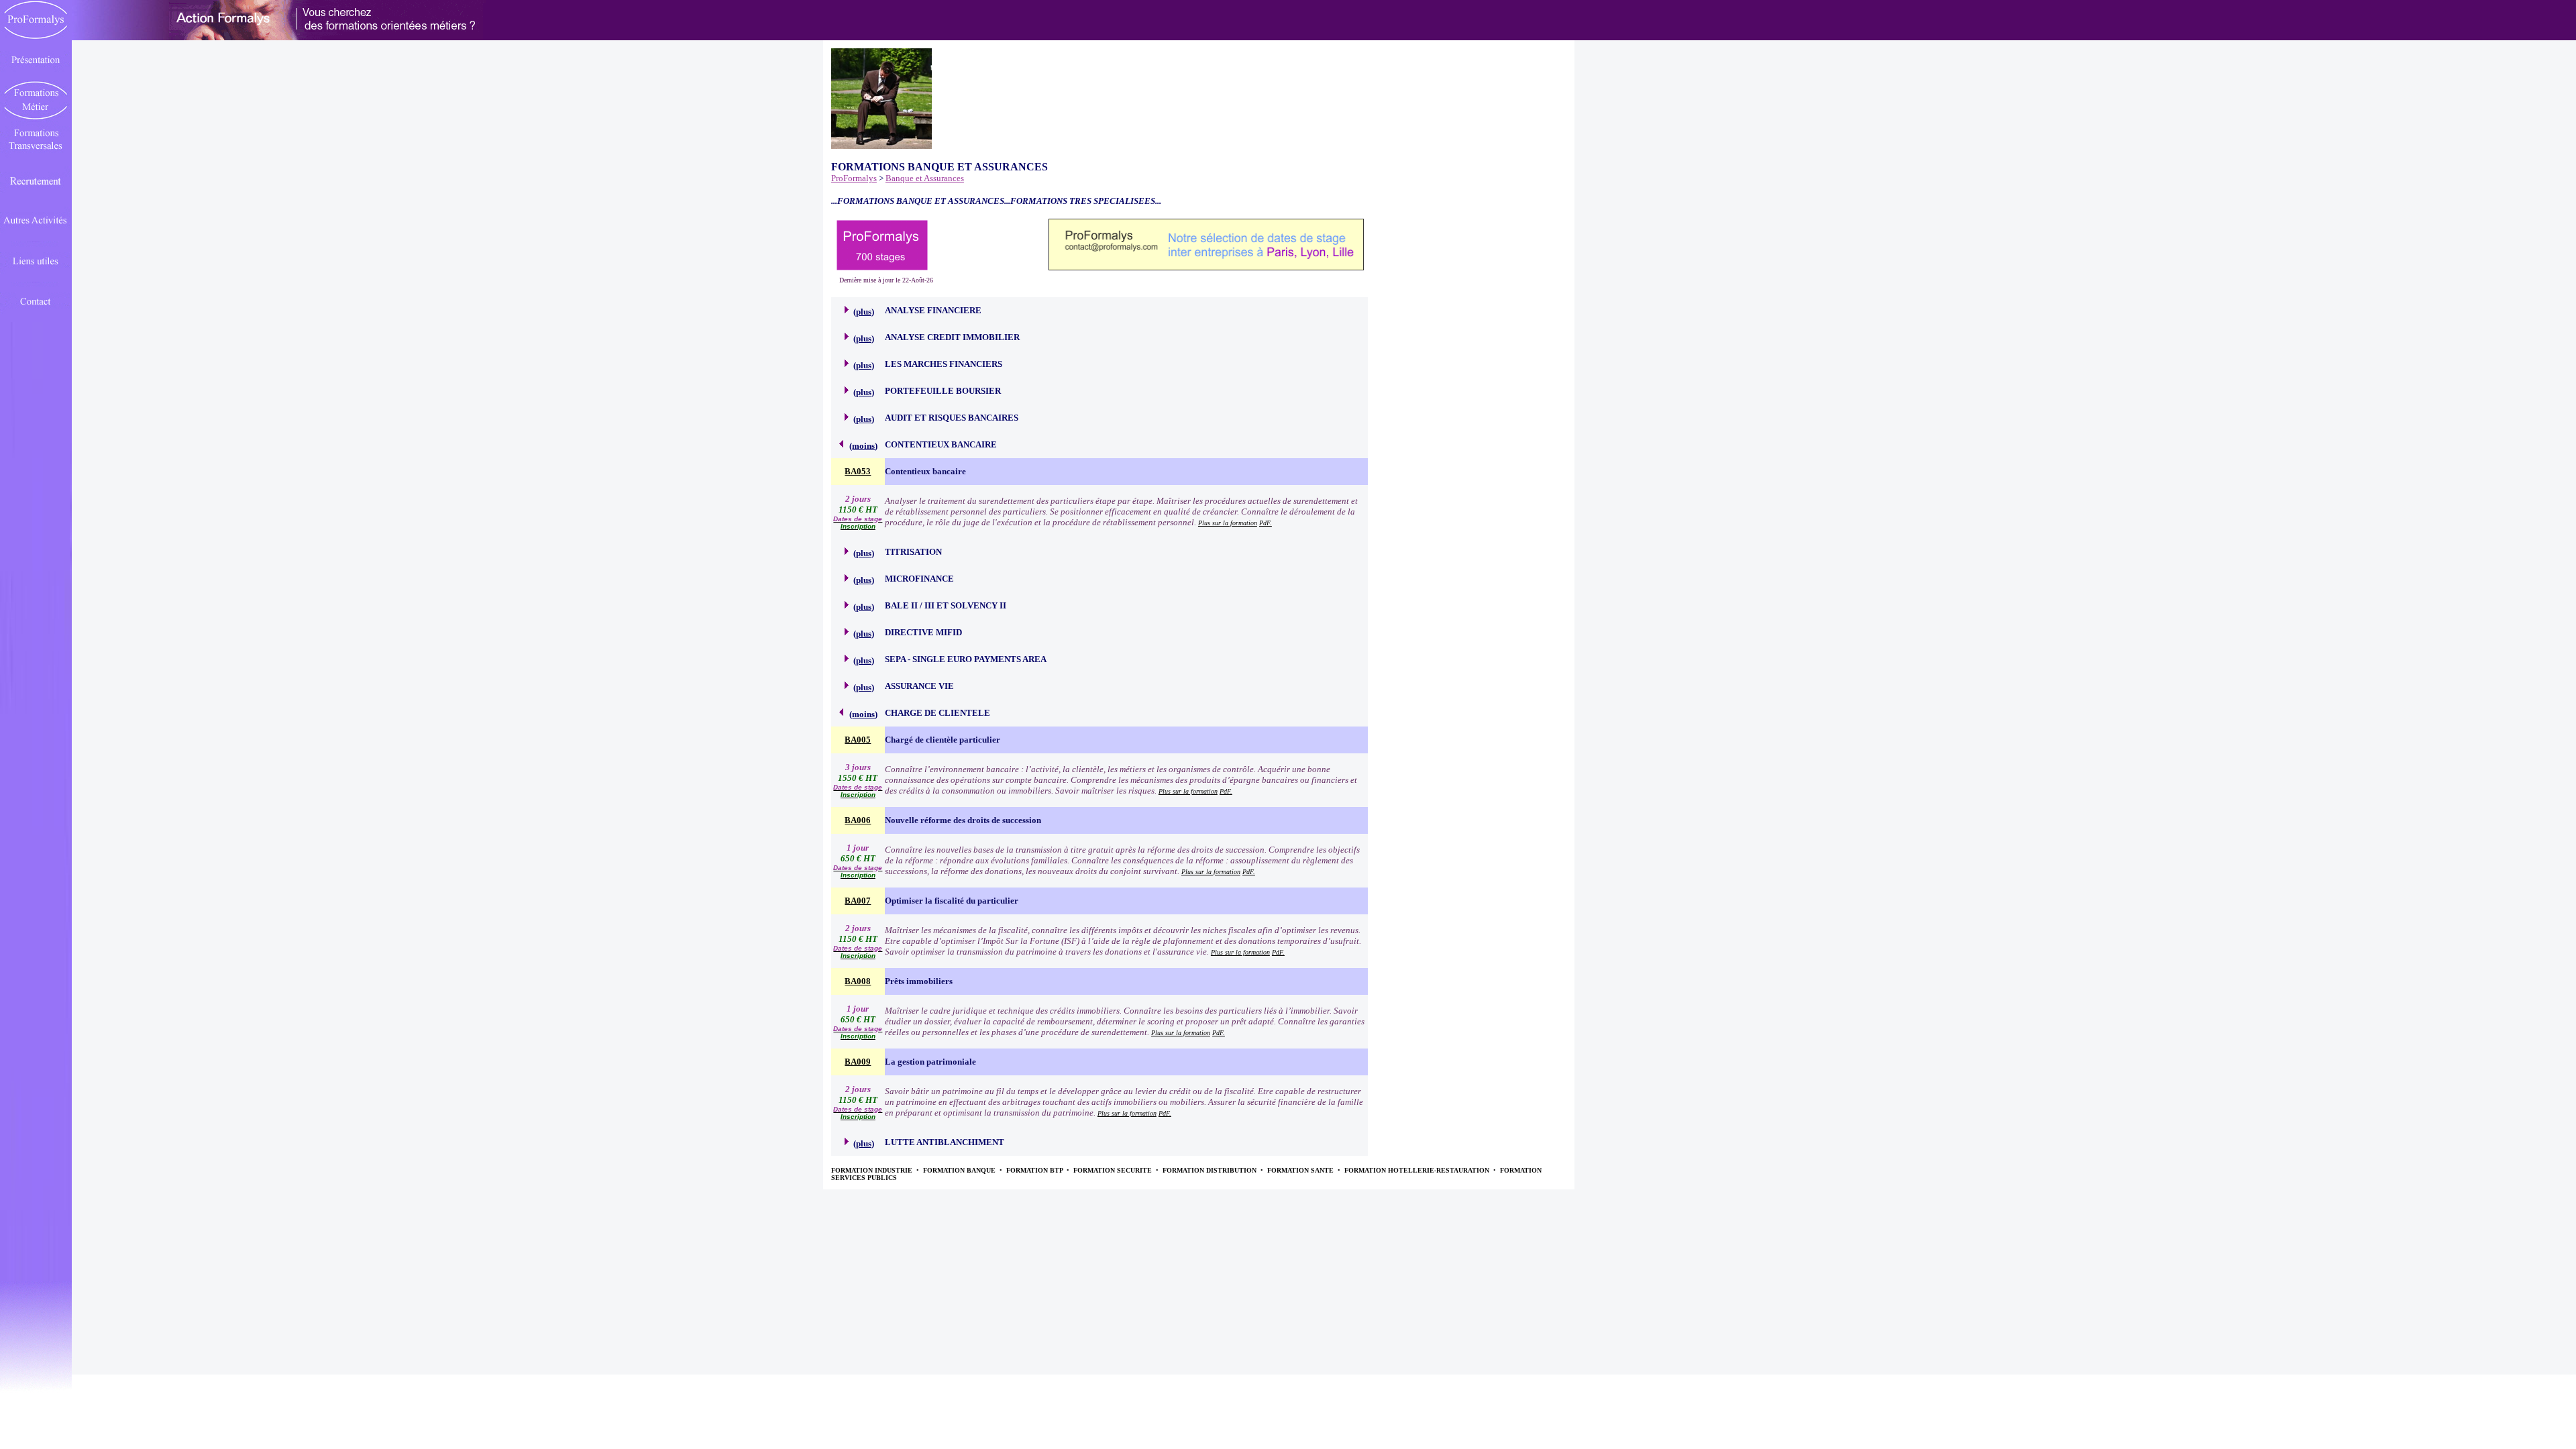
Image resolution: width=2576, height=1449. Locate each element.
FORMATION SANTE (1301, 1170)
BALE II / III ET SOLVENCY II (946, 605)
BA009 (858, 1062)
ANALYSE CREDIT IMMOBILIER (952, 337)
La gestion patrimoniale (930, 1062)
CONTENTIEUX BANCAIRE (941, 444)
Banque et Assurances (925, 178)
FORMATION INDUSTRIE (873, 1170)
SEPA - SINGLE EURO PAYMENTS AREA (966, 659)
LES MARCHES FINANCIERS (944, 364)
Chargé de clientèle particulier (943, 740)
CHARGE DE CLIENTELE (937, 713)
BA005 (858, 740)
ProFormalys (854, 178)
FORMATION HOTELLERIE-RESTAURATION (1418, 1170)
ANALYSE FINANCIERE (933, 310)
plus (864, 312)
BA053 (858, 471)
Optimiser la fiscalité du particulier (952, 901)
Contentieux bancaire (925, 471)
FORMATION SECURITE (1114, 1170)
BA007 (858, 901)
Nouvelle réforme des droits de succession (963, 820)
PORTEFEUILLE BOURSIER (943, 391)
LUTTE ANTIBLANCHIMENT (945, 1142)
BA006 (858, 820)
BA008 (858, 981)
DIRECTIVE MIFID (923, 632)
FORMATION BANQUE (960, 1170)
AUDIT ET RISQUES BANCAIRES (952, 418)
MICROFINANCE (919, 579)
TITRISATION (913, 552)
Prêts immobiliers (919, 981)
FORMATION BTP (1035, 1170)
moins (863, 446)
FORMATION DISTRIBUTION (1211, 1170)
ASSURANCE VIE (919, 686)
